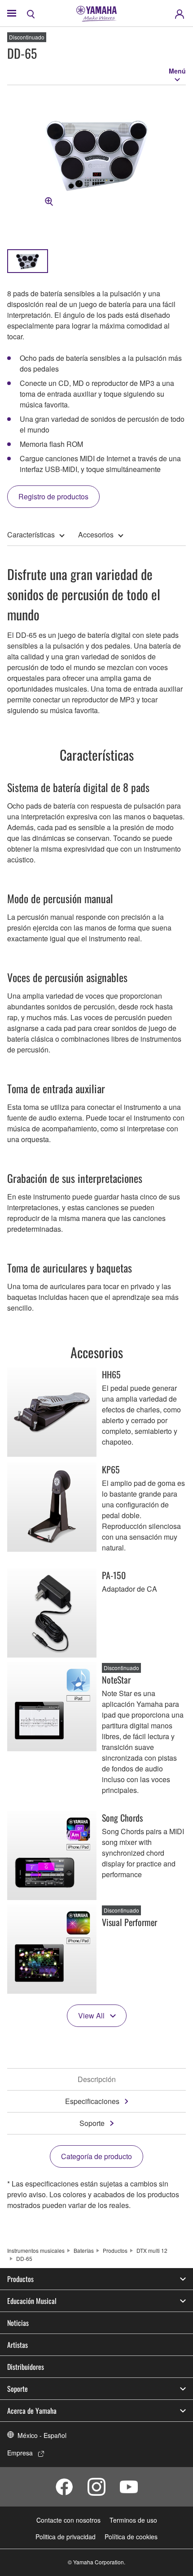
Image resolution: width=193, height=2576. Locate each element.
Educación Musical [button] (32, 2301)
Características (31, 535)
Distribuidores (26, 2367)
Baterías (84, 2250)
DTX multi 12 (152, 2250)
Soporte (92, 2123)
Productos (115, 2250)
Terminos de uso (133, 2520)
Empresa (20, 2453)
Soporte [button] (18, 2389)
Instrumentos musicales (36, 2250)
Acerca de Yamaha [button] (32, 2411)
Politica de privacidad (66, 2537)
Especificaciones (92, 2101)
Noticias (18, 2323)
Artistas (18, 2345)
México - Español (42, 2435)
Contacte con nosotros (68, 2520)
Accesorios (96, 535)
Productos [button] (20, 2279)
